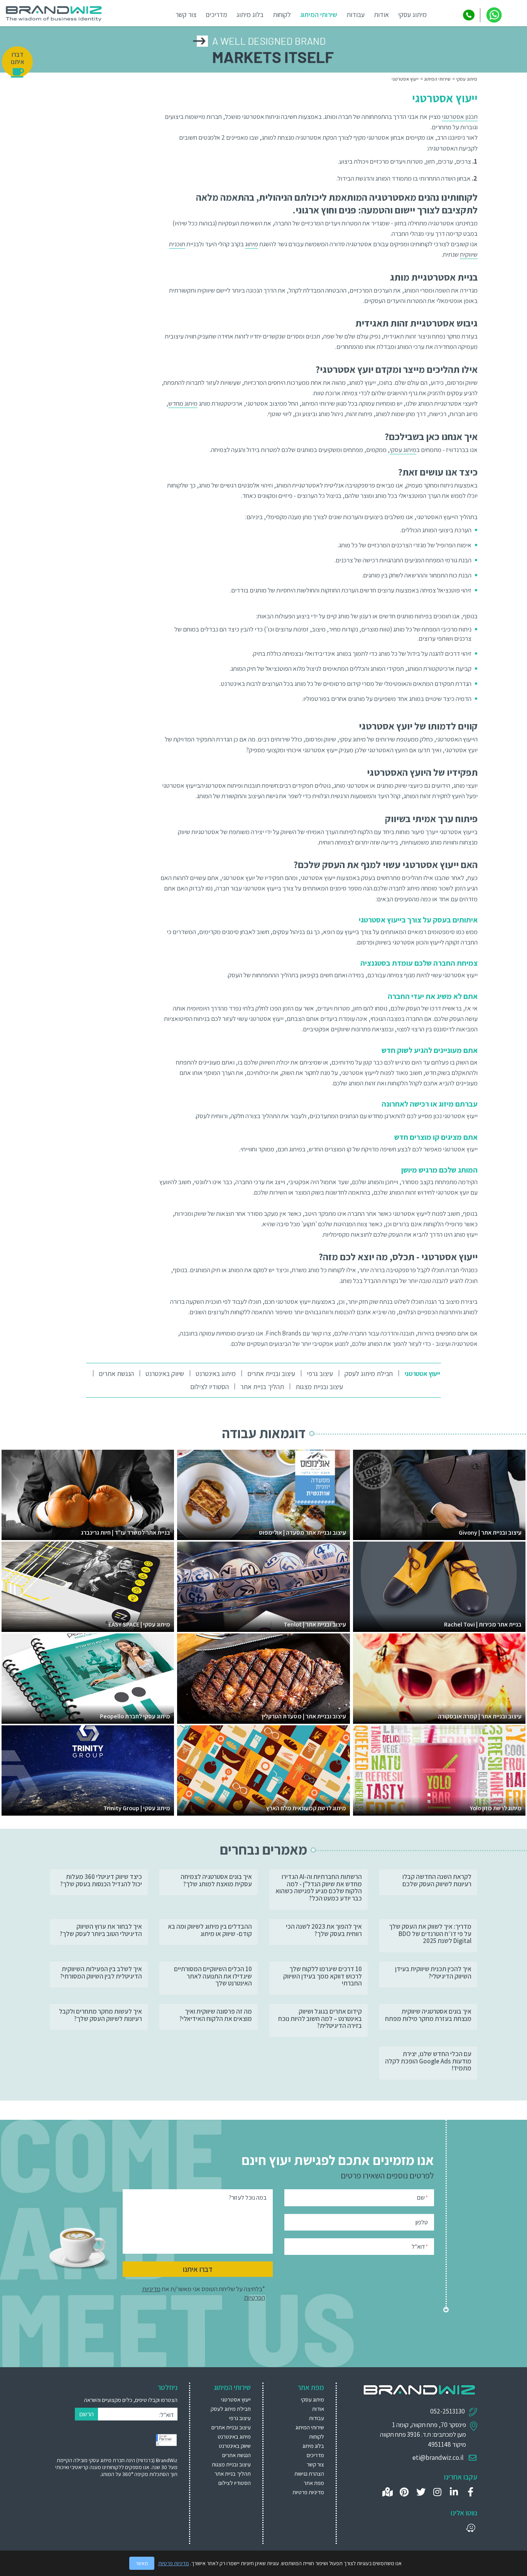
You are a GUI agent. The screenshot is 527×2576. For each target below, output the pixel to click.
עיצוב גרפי (320, 1373)
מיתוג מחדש (183, 403)
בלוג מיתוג (250, 14)
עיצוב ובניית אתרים (271, 1373)
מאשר (142, 2563)
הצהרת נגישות (309, 2474)
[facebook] (470, 2492)
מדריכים (216, 14)
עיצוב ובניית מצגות (319, 1387)
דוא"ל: (166, 2415)
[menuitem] (419, 1374)
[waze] (470, 2528)
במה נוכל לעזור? (248, 2198)
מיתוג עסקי (412, 14)
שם (422, 2198)
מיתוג (252, 244)
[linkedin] (454, 2492)
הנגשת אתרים (116, 1373)
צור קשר (186, 14)
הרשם (86, 2414)
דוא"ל (420, 2247)
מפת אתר (314, 2483)
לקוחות (282, 14)
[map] (388, 2492)
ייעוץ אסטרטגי (422, 1373)
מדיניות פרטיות (308, 2492)
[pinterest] (404, 2492)
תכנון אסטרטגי (460, 117)
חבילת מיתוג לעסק (369, 1373)
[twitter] (421, 2492)
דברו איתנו (198, 2269)
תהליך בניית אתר (262, 1387)
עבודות (356, 14)
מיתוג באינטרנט (216, 1373)
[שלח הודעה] (494, 15)
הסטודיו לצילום (209, 1387)
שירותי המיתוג (319, 14)
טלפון (422, 2222)
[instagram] (437, 2492)
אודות (381, 14)
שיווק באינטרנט (165, 1373)
